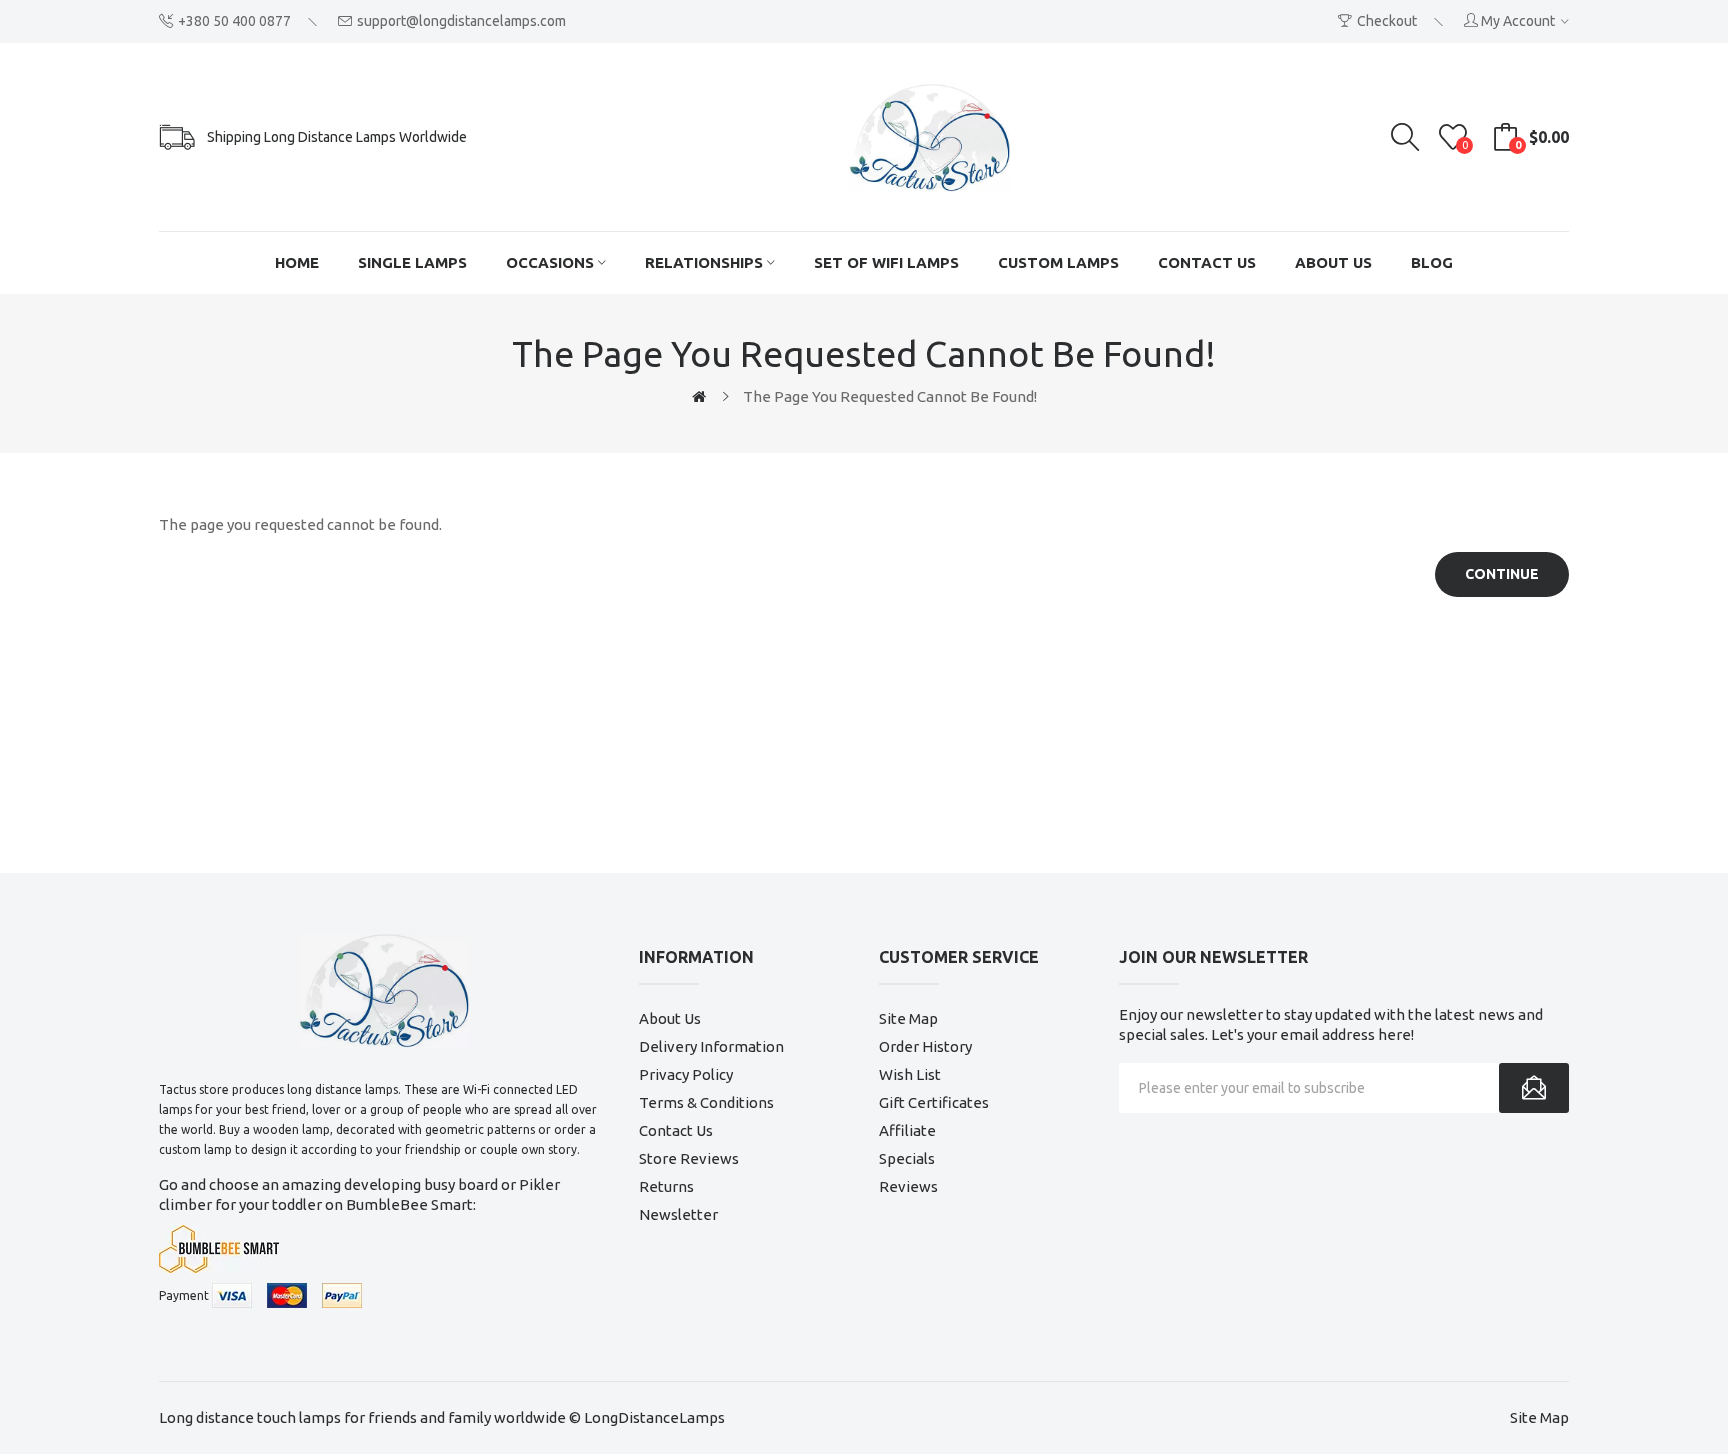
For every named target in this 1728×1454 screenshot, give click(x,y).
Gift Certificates (934, 1102)
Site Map (908, 1018)
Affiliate (907, 1130)
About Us (670, 1018)
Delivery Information (711, 1046)
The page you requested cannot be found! (890, 396)
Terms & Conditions (706, 1102)
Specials (907, 1158)
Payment (184, 1295)
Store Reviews (689, 1158)
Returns (666, 1186)
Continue (1502, 574)
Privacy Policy (686, 1074)
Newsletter (678, 1214)
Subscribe (1534, 1088)
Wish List (910, 1074)
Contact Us (676, 1130)
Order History (925, 1046)
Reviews (908, 1186)
